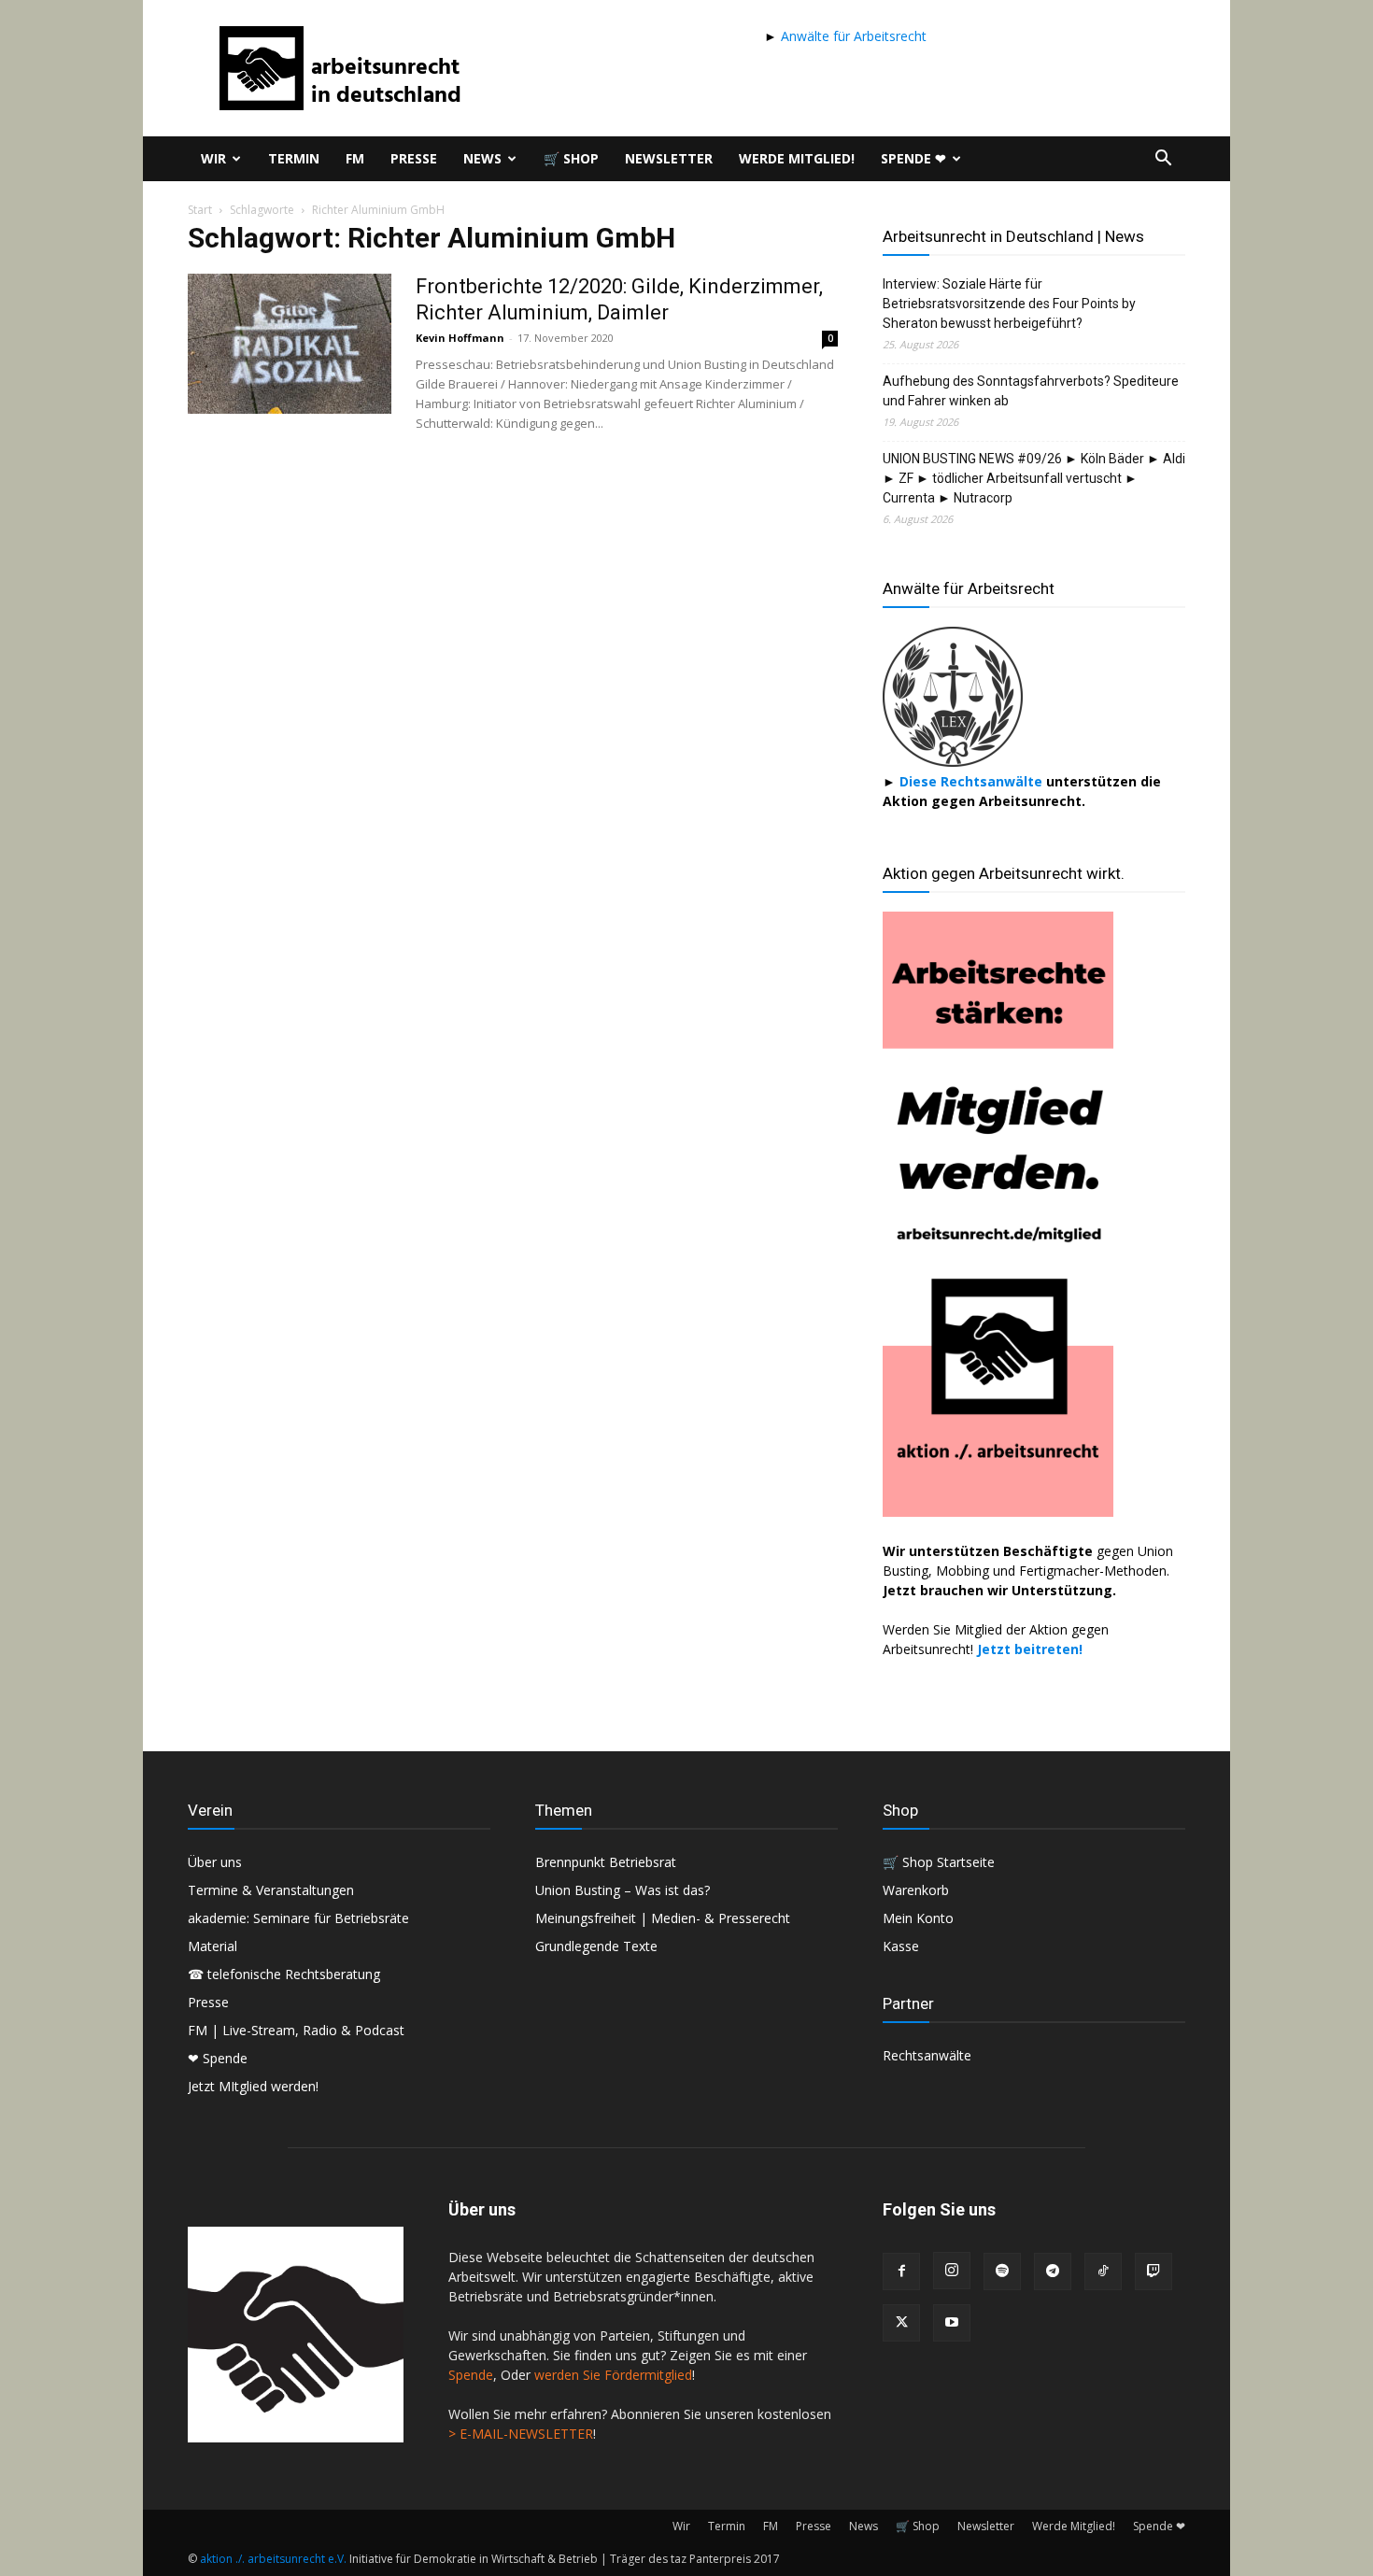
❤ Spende (218, 2058)
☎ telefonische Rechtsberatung (284, 1974)
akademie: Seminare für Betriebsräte (298, 1918)
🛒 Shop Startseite (939, 1862)
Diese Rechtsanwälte (973, 781)
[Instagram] (952, 2271)
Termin (294, 158)
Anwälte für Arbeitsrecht (852, 36)
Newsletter (669, 158)
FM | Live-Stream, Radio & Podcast (296, 2030)
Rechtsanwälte (927, 2055)
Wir (213, 158)
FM (355, 158)
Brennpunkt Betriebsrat (606, 1862)
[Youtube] (952, 2323)
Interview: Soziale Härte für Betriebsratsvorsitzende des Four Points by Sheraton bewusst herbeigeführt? (1009, 304)
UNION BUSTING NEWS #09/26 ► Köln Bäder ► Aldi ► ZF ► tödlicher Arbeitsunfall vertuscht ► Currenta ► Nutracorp (1034, 478)
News (482, 158)
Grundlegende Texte (596, 1946)
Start (200, 210)
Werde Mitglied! (797, 158)
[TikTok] (1103, 2272)
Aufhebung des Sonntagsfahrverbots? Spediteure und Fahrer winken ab (1031, 391)
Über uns (215, 1862)
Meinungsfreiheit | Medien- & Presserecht (663, 1918)
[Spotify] (1002, 2272)
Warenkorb (916, 1890)
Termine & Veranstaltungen (271, 1890)
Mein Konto (918, 1918)
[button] (1163, 160)
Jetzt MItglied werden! (253, 2086)
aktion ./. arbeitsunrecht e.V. (273, 2559)
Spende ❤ (913, 158)
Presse (414, 158)
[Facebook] (901, 2272)
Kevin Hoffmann (460, 338)
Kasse (901, 1946)
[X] (901, 2323)
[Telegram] (1053, 2272)
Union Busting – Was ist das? (623, 1890)
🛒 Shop (571, 158)
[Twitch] (1154, 2272)
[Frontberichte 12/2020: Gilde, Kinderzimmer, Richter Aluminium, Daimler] (290, 344)
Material (212, 1946)
